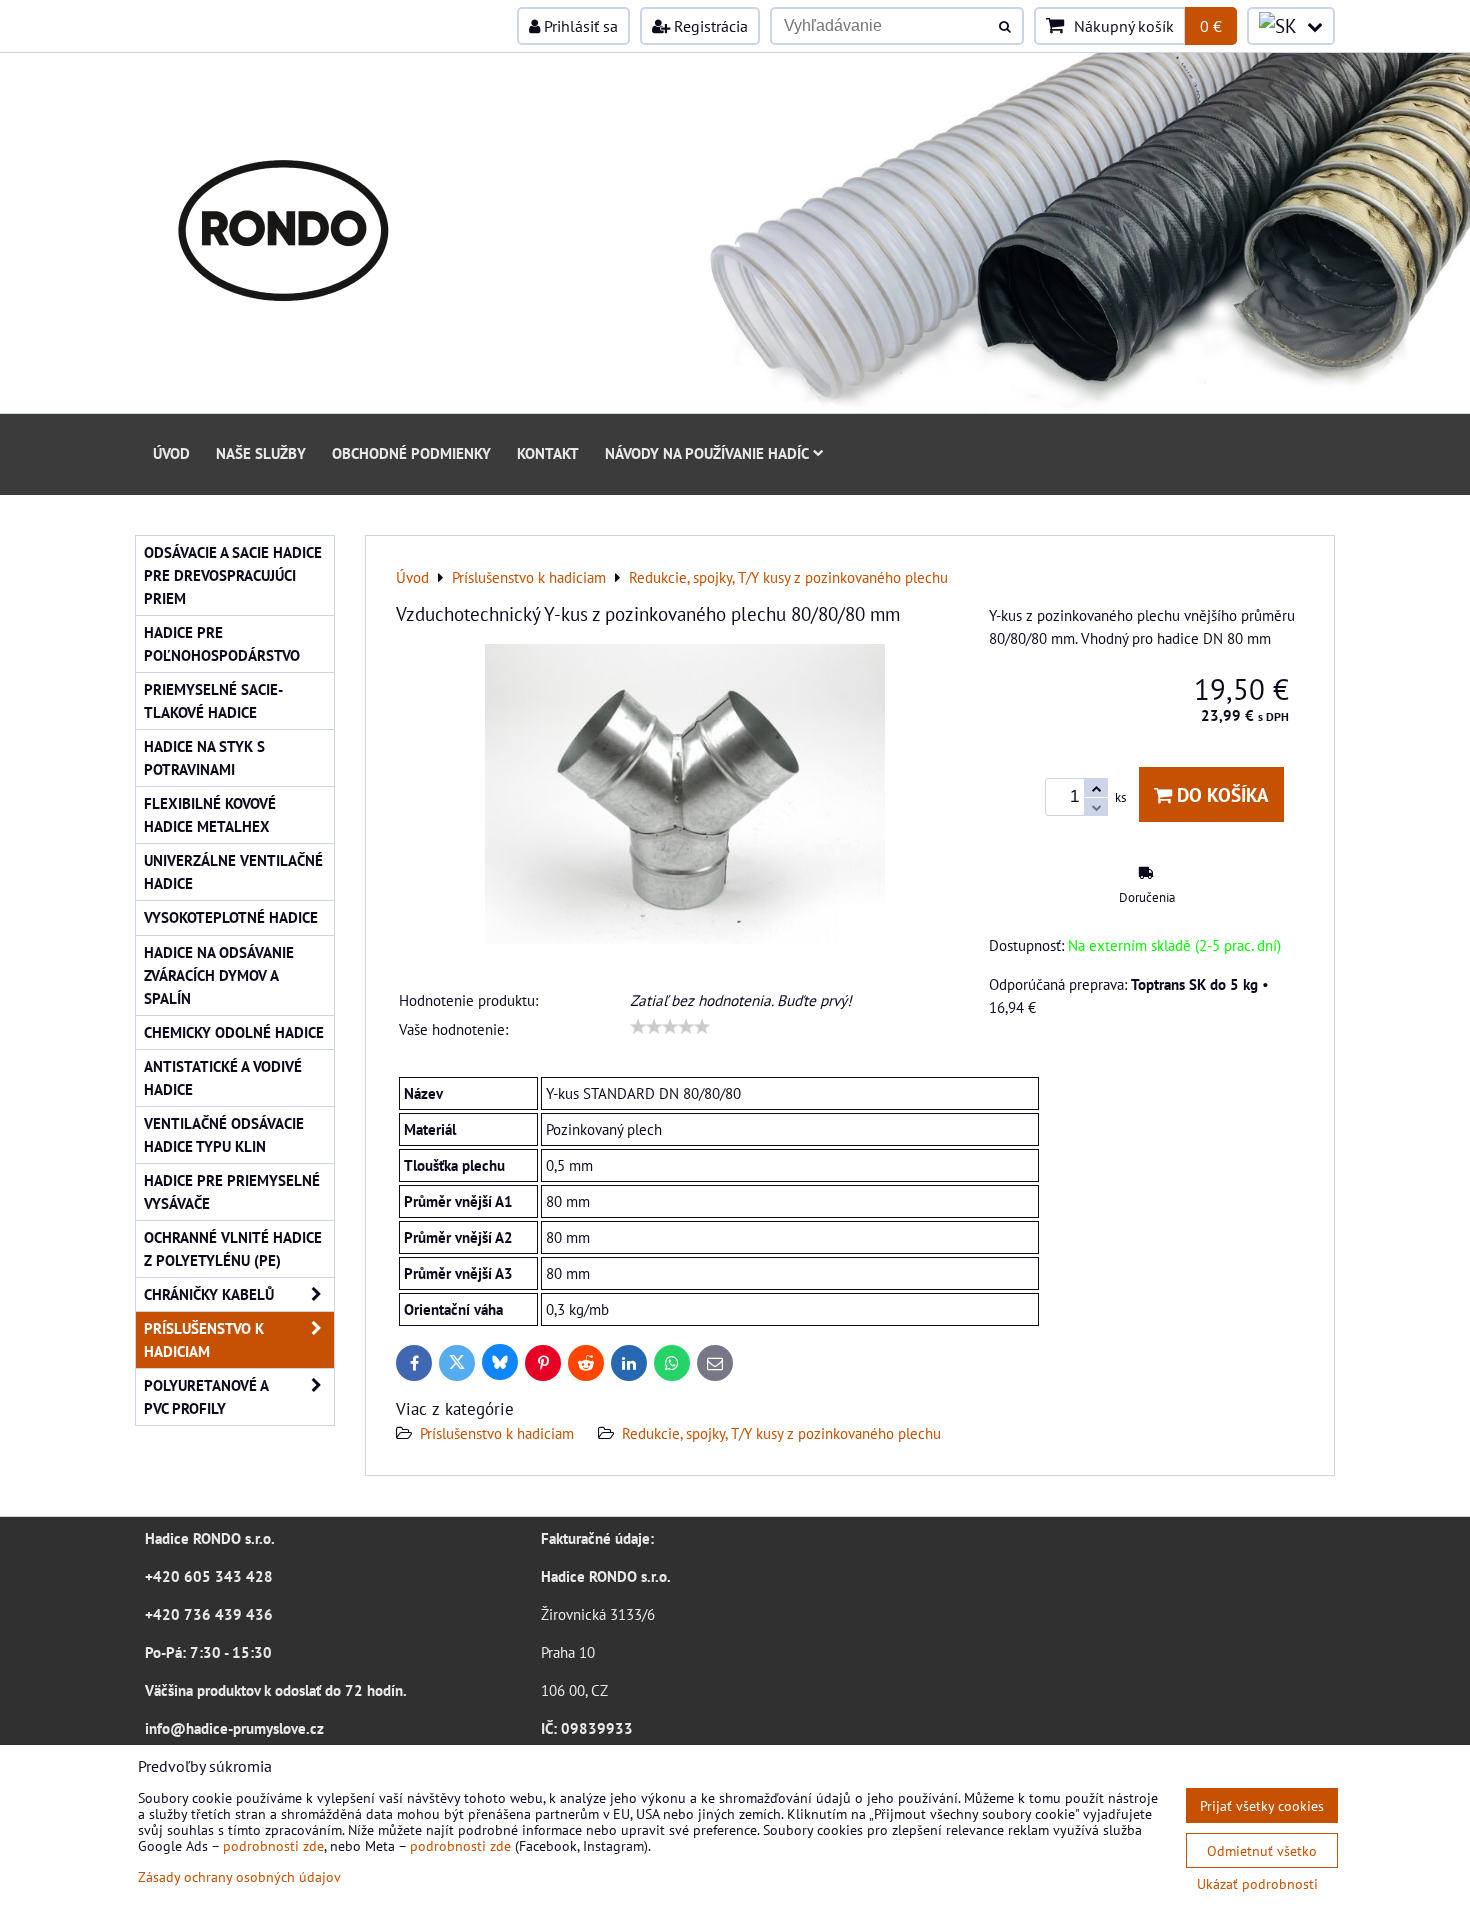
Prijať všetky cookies (1262, 1805)
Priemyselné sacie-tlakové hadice (213, 700)
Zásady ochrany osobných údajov (239, 1876)
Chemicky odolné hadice (234, 1032)
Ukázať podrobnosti (1257, 1884)
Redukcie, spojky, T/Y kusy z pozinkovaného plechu (781, 1433)
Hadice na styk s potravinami (204, 757)
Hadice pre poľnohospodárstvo (222, 643)
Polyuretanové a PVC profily (206, 1396)
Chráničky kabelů (209, 1294)
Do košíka (1220, 794)
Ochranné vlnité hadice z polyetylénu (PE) (233, 1248)
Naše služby (261, 453)
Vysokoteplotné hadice (231, 917)
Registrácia (709, 26)
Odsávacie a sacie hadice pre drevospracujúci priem (233, 575)
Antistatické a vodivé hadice (223, 1077)
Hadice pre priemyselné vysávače (232, 1191)
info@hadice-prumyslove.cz (234, 1728)
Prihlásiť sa (579, 26)
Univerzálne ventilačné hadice (233, 871)
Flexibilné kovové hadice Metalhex (210, 814)
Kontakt (548, 453)
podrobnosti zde (273, 1845)
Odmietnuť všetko (1262, 1850)
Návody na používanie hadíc (707, 453)
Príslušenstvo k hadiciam (497, 1433)
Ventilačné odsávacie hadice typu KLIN (224, 1134)
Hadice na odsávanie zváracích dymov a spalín (219, 975)
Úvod (171, 453)
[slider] (670, 1027)
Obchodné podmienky (411, 453)
